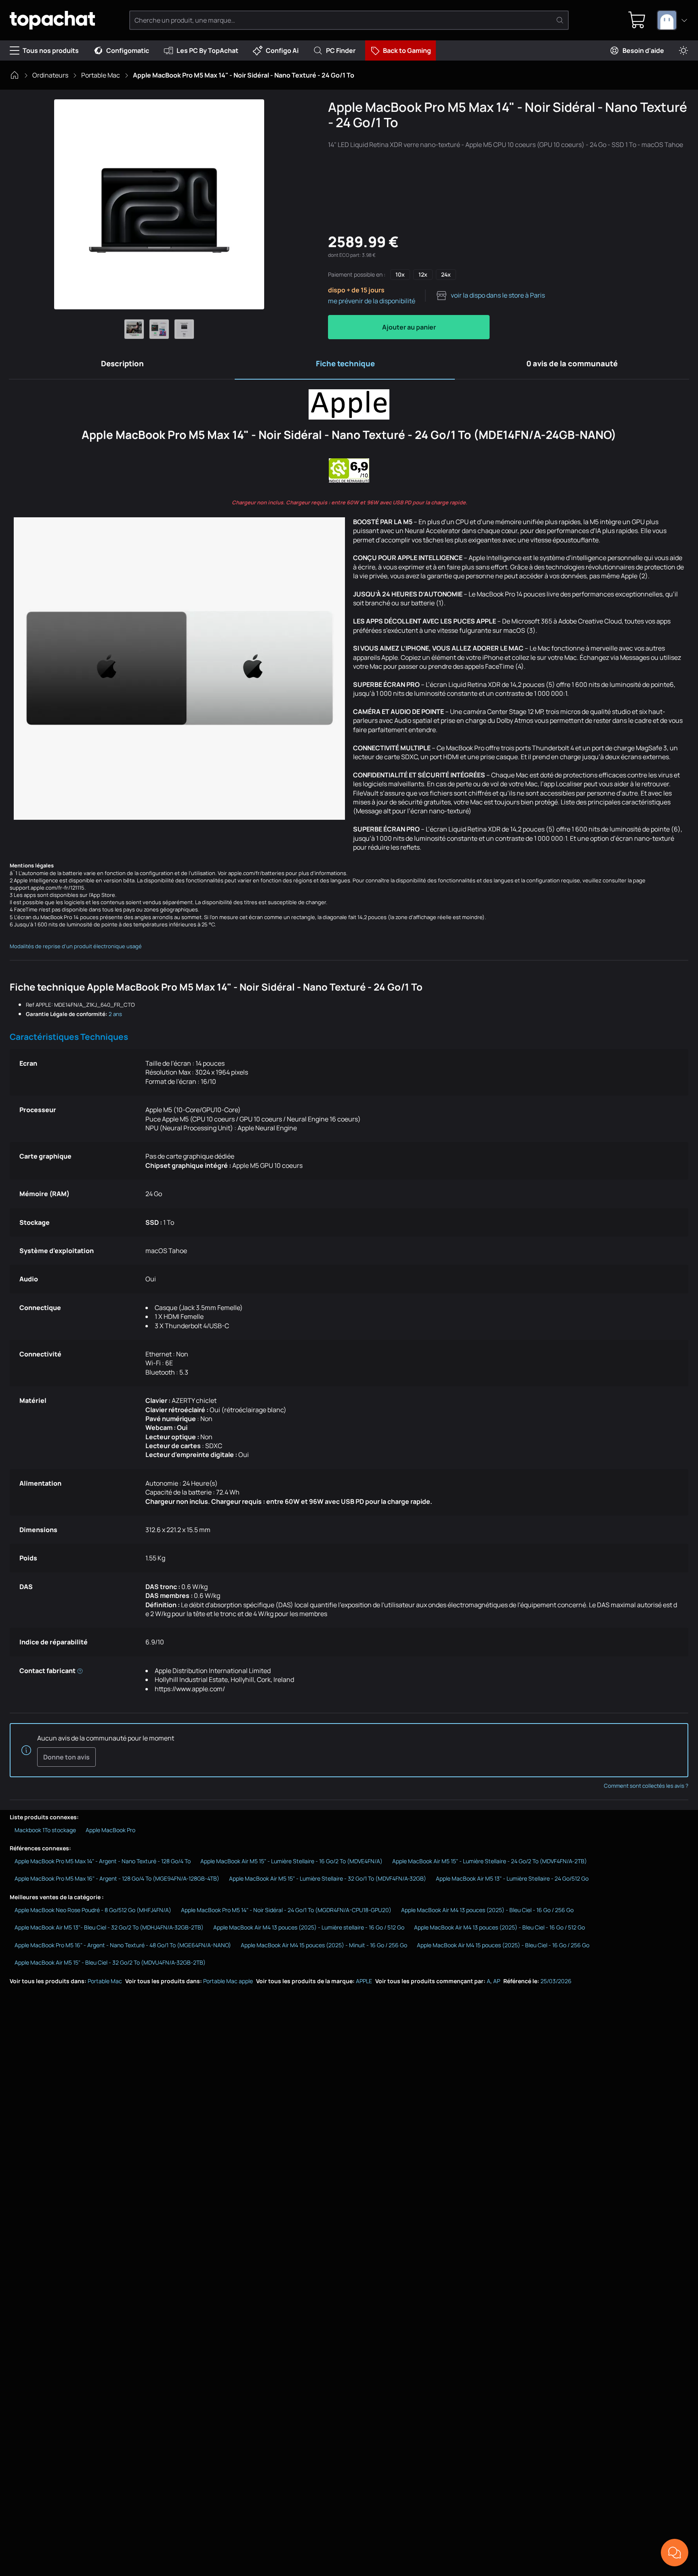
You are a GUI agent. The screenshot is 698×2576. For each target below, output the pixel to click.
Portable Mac (101, 75)
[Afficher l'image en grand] (159, 204)
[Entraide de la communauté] (675, 2553)
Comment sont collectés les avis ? (646, 1786)
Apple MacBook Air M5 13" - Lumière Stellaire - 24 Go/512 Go (512, 1878)
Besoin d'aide (643, 50)
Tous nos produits (51, 50)
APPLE (364, 1981)
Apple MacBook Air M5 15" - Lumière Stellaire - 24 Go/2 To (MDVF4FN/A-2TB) (490, 1861)
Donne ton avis (66, 1757)
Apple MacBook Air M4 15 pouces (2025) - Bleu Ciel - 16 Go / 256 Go (503, 1945)
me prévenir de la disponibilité (372, 301)
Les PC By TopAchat (207, 50)
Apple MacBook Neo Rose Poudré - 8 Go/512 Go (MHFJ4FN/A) (93, 1910)
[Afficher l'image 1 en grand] (134, 329)
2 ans (115, 1014)
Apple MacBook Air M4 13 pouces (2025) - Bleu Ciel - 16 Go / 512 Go (499, 1927)
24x (446, 274)
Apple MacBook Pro (110, 1830)
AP (497, 1981)
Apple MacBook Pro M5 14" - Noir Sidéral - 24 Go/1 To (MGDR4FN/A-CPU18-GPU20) (286, 1910)
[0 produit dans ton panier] (637, 20)
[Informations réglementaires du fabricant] (80, 1671)
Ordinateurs (50, 75)
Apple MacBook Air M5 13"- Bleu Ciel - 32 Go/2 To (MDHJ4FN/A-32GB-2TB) (109, 1927)
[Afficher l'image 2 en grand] (159, 329)
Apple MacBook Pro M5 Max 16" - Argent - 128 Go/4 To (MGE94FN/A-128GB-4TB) (117, 1878)
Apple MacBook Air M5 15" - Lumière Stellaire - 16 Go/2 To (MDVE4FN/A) (291, 1861)
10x (400, 274)
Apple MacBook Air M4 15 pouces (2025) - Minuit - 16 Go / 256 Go (324, 1945)
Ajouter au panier (409, 327)
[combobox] (673, 20)
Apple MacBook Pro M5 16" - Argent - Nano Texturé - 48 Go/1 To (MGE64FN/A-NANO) (123, 1945)
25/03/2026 (556, 1981)
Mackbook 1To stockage (45, 1830)
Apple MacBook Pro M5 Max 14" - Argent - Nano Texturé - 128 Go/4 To (103, 1861)
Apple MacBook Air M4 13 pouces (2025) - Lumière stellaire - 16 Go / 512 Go (309, 1927)
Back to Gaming (407, 50)
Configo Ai (282, 50)
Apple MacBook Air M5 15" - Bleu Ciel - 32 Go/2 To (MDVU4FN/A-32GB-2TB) (110, 1962)
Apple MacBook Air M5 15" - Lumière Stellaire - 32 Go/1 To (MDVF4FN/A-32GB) (328, 1878)
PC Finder (341, 50)
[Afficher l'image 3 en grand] (184, 329)
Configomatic (128, 50)
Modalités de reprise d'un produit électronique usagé (76, 946)
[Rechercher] (560, 20)
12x (423, 274)
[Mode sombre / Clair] (683, 51)
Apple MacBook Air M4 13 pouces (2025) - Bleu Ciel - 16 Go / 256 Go (487, 1910)
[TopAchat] (52, 20)
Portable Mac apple (228, 1981)
